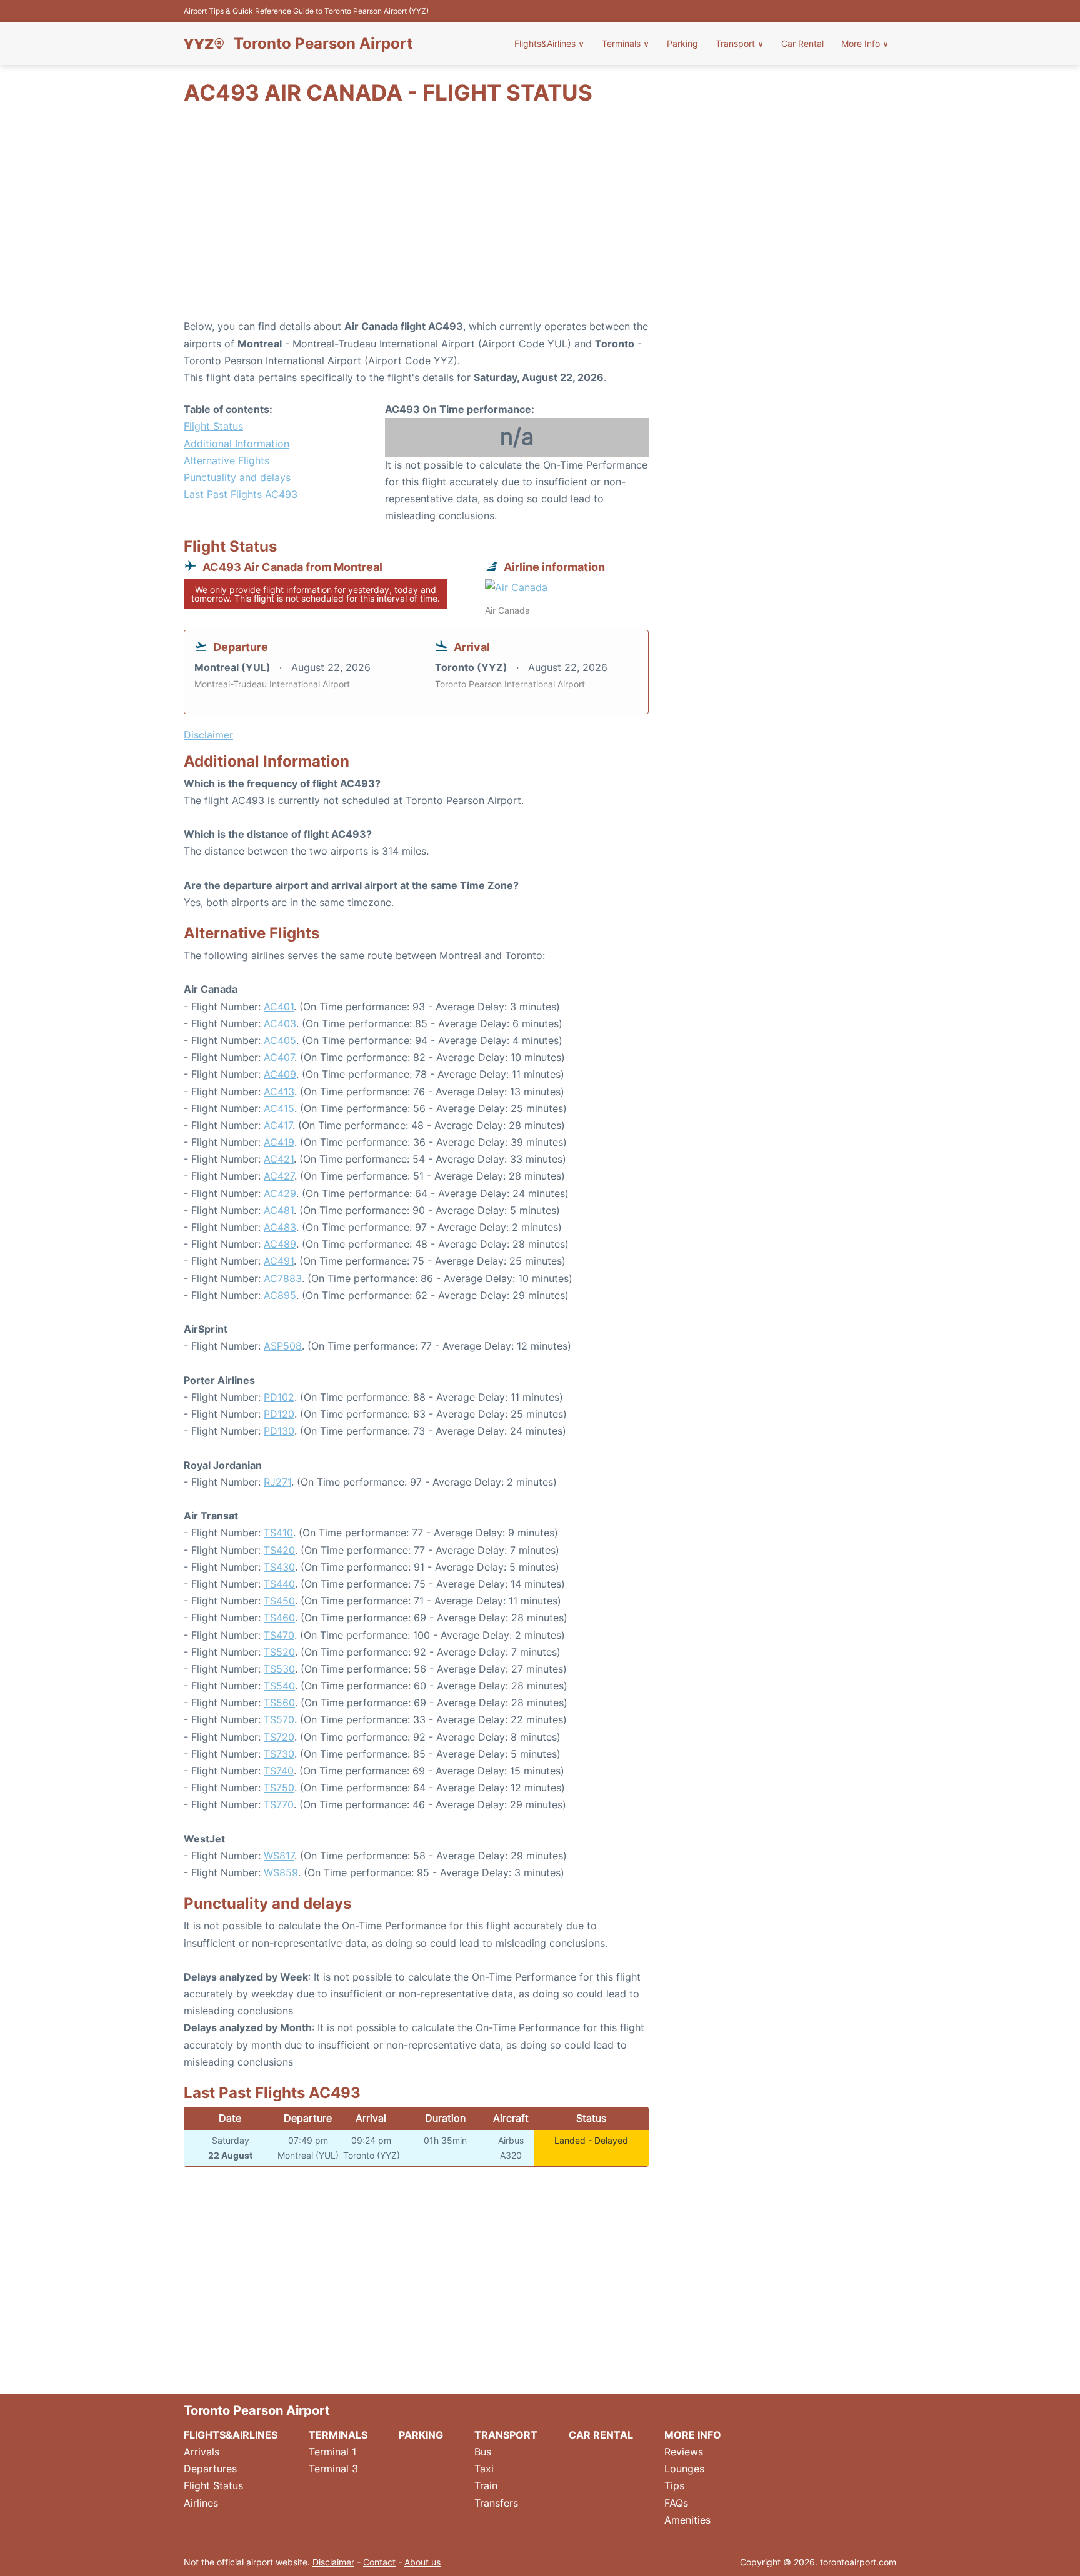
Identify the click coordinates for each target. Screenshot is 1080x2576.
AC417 (278, 1125)
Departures (210, 2469)
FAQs (676, 2503)
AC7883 (283, 1278)
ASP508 (283, 1346)
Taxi (484, 2469)
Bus (483, 2452)
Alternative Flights (227, 460)
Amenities (687, 2520)
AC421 (279, 1159)
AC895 (280, 1295)
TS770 (279, 1804)
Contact (379, 2562)
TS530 (279, 1669)
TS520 (279, 1652)
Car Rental (802, 43)
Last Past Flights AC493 (241, 494)
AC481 (279, 1210)
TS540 (279, 1686)
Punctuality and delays (237, 477)
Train (486, 2485)
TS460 (279, 1618)
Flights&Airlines (549, 43)
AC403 (280, 1023)
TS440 (279, 1584)
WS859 (281, 1872)
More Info (865, 43)
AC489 (280, 1244)
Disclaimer (333, 2562)
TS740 (279, 1771)
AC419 (279, 1142)
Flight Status (213, 426)
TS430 (279, 1567)
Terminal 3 (333, 2469)
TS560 (279, 1703)
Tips (674, 2485)
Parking (682, 43)
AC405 (280, 1040)
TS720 (279, 1737)
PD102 (279, 1397)
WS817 (279, 1856)
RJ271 (277, 1482)
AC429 (280, 1193)
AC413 (279, 1092)
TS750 (279, 1788)
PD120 (279, 1414)
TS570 (279, 1719)
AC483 (280, 1227)
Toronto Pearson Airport (323, 44)
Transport (740, 43)
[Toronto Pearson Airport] (204, 44)
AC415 (279, 1108)
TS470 (279, 1635)
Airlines (201, 2503)
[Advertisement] (540, 218)
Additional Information (237, 444)
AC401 (279, 1007)
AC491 (279, 1261)
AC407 (279, 1057)
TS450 (279, 1601)
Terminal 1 (332, 2452)
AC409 (280, 1074)
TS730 (279, 1754)
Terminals (626, 43)
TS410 (278, 1533)
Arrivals (202, 2452)
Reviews (684, 2452)
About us (422, 2562)
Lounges (684, 2469)
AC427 (279, 1176)
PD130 (279, 1431)
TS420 (279, 1550)
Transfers (496, 2503)
